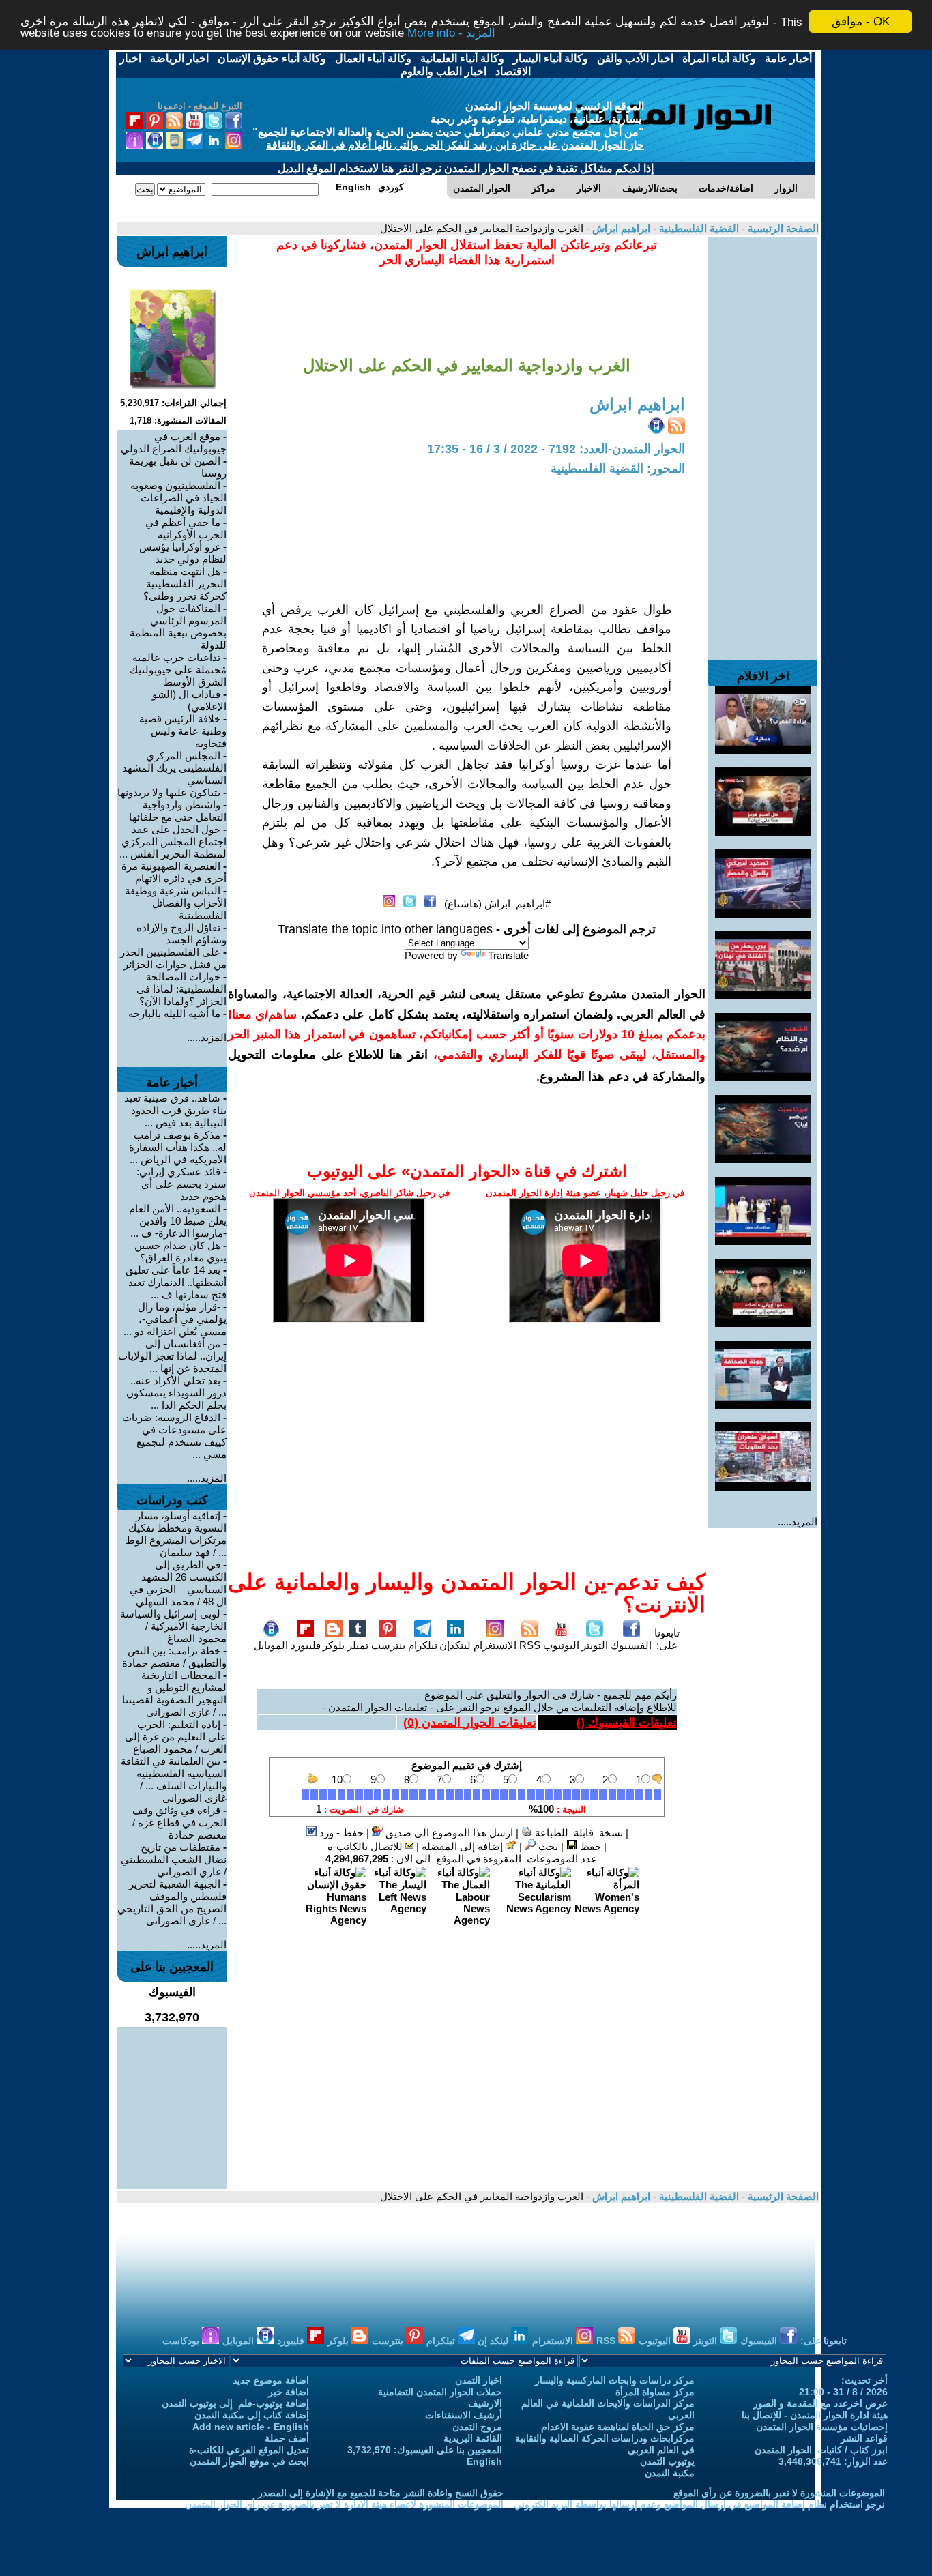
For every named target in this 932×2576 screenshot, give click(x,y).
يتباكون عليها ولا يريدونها (169, 792)
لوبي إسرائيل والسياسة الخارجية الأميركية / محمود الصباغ (173, 1626)
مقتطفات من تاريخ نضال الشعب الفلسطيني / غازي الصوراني (174, 1859)
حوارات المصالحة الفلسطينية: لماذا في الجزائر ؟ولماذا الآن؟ (181, 989)
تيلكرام (423, 1645)
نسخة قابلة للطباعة (578, 1833)
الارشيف (485, 2403)
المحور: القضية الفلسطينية (618, 469)
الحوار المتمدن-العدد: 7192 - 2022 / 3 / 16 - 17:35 (556, 449)
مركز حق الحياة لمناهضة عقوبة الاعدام (618, 2427)
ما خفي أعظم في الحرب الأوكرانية (186, 528)
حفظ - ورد (340, 1833)
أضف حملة (287, 2438)
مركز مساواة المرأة (655, 2392)
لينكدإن (455, 1645)
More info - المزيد (451, 34)
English (484, 2461)
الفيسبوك (631, 1645)
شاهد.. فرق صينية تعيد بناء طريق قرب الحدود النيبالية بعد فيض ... (175, 1110)
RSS (530, 1645)
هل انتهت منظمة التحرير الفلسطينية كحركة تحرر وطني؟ (185, 584)
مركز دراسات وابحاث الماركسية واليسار (615, 2380)
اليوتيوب (561, 1645)
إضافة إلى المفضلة (464, 1846)
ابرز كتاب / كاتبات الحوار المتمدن (821, 2450)
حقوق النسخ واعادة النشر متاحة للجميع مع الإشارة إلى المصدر (381, 2493)
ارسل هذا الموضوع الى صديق (448, 1833)
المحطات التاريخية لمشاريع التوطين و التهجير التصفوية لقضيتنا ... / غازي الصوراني (174, 1694)
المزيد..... (798, 1522)
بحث (547, 1846)
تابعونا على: (667, 1639)
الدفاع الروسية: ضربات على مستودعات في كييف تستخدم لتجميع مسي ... (174, 1436)
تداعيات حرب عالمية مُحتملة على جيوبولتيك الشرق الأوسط (178, 670)
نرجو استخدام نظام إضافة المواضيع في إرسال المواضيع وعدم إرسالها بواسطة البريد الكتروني (699, 2504)
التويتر (595, 1645)
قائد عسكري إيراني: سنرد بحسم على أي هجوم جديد (181, 1184)
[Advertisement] (763, 442)
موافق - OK (861, 21)
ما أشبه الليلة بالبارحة (174, 1013)
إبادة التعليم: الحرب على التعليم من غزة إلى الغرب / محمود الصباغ (176, 1737)
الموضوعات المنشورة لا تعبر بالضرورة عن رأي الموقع (779, 2493)
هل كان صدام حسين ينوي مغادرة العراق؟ (180, 1252)
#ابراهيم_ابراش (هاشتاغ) (497, 904)
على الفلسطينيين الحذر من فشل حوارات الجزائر (173, 958)
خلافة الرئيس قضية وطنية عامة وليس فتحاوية (183, 731)
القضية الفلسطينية (698, 228)
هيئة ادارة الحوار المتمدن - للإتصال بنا (815, 2415)
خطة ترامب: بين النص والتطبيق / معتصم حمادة (174, 1657)
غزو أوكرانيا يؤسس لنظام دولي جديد (183, 553)
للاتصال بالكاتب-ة (366, 1846)
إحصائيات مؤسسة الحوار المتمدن (822, 2427)
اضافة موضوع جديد (271, 2380)
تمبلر (358, 1645)
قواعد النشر (864, 2438)
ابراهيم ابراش (620, 228)
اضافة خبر (289, 2392)
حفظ (589, 1846)
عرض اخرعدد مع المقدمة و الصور (820, 2403)
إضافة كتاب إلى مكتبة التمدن (252, 2415)
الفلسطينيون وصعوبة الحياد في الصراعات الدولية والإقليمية (178, 498)
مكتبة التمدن (670, 2473)
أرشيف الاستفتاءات (464, 2415)
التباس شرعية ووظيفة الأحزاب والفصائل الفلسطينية (176, 903)
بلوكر (334, 1645)
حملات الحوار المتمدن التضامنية (440, 2392)
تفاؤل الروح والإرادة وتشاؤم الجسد (181, 934)
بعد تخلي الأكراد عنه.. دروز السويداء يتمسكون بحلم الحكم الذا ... (176, 1393)
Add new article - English (251, 2427)
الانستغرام (495, 1645)
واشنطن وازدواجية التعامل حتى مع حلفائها (178, 811)
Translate (508, 955)
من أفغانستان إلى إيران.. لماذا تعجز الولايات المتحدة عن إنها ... (172, 1356)
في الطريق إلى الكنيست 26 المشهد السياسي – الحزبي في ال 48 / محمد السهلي (178, 1583)
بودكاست (182, 2341)
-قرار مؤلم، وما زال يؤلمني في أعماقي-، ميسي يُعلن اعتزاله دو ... (175, 1319)
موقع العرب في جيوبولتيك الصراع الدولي (174, 442)
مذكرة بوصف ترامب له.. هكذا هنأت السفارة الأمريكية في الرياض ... (178, 1147)
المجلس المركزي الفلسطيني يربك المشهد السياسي (174, 768)
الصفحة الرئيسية (782, 228)
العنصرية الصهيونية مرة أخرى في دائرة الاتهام (174, 872)
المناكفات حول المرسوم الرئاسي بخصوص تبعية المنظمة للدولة (178, 627)
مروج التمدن (477, 2427)
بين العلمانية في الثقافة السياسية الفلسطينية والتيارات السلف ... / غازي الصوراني (174, 1780)
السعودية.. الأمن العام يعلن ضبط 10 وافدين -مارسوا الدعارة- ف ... (178, 1221)
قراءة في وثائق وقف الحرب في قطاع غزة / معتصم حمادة (179, 1823)
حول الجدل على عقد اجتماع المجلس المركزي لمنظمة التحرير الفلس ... (173, 841)
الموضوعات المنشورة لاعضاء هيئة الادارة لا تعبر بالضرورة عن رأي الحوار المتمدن (344, 2504)
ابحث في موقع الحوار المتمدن (249, 2461)
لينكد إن (494, 2341)
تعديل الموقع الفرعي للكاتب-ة (249, 2450)
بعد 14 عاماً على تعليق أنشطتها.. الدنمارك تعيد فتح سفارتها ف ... (176, 1282)
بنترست (388, 1645)
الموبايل (271, 1645)
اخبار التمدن (479, 2380)
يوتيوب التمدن (667, 2461)
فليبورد (306, 1645)
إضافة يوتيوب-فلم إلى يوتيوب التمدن (235, 2403)
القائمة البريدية (473, 2438)
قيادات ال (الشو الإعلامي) (189, 700)
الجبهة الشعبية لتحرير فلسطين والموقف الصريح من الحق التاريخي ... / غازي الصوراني (172, 1902)
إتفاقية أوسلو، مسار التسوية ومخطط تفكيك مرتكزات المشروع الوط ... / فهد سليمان (176, 1534)
